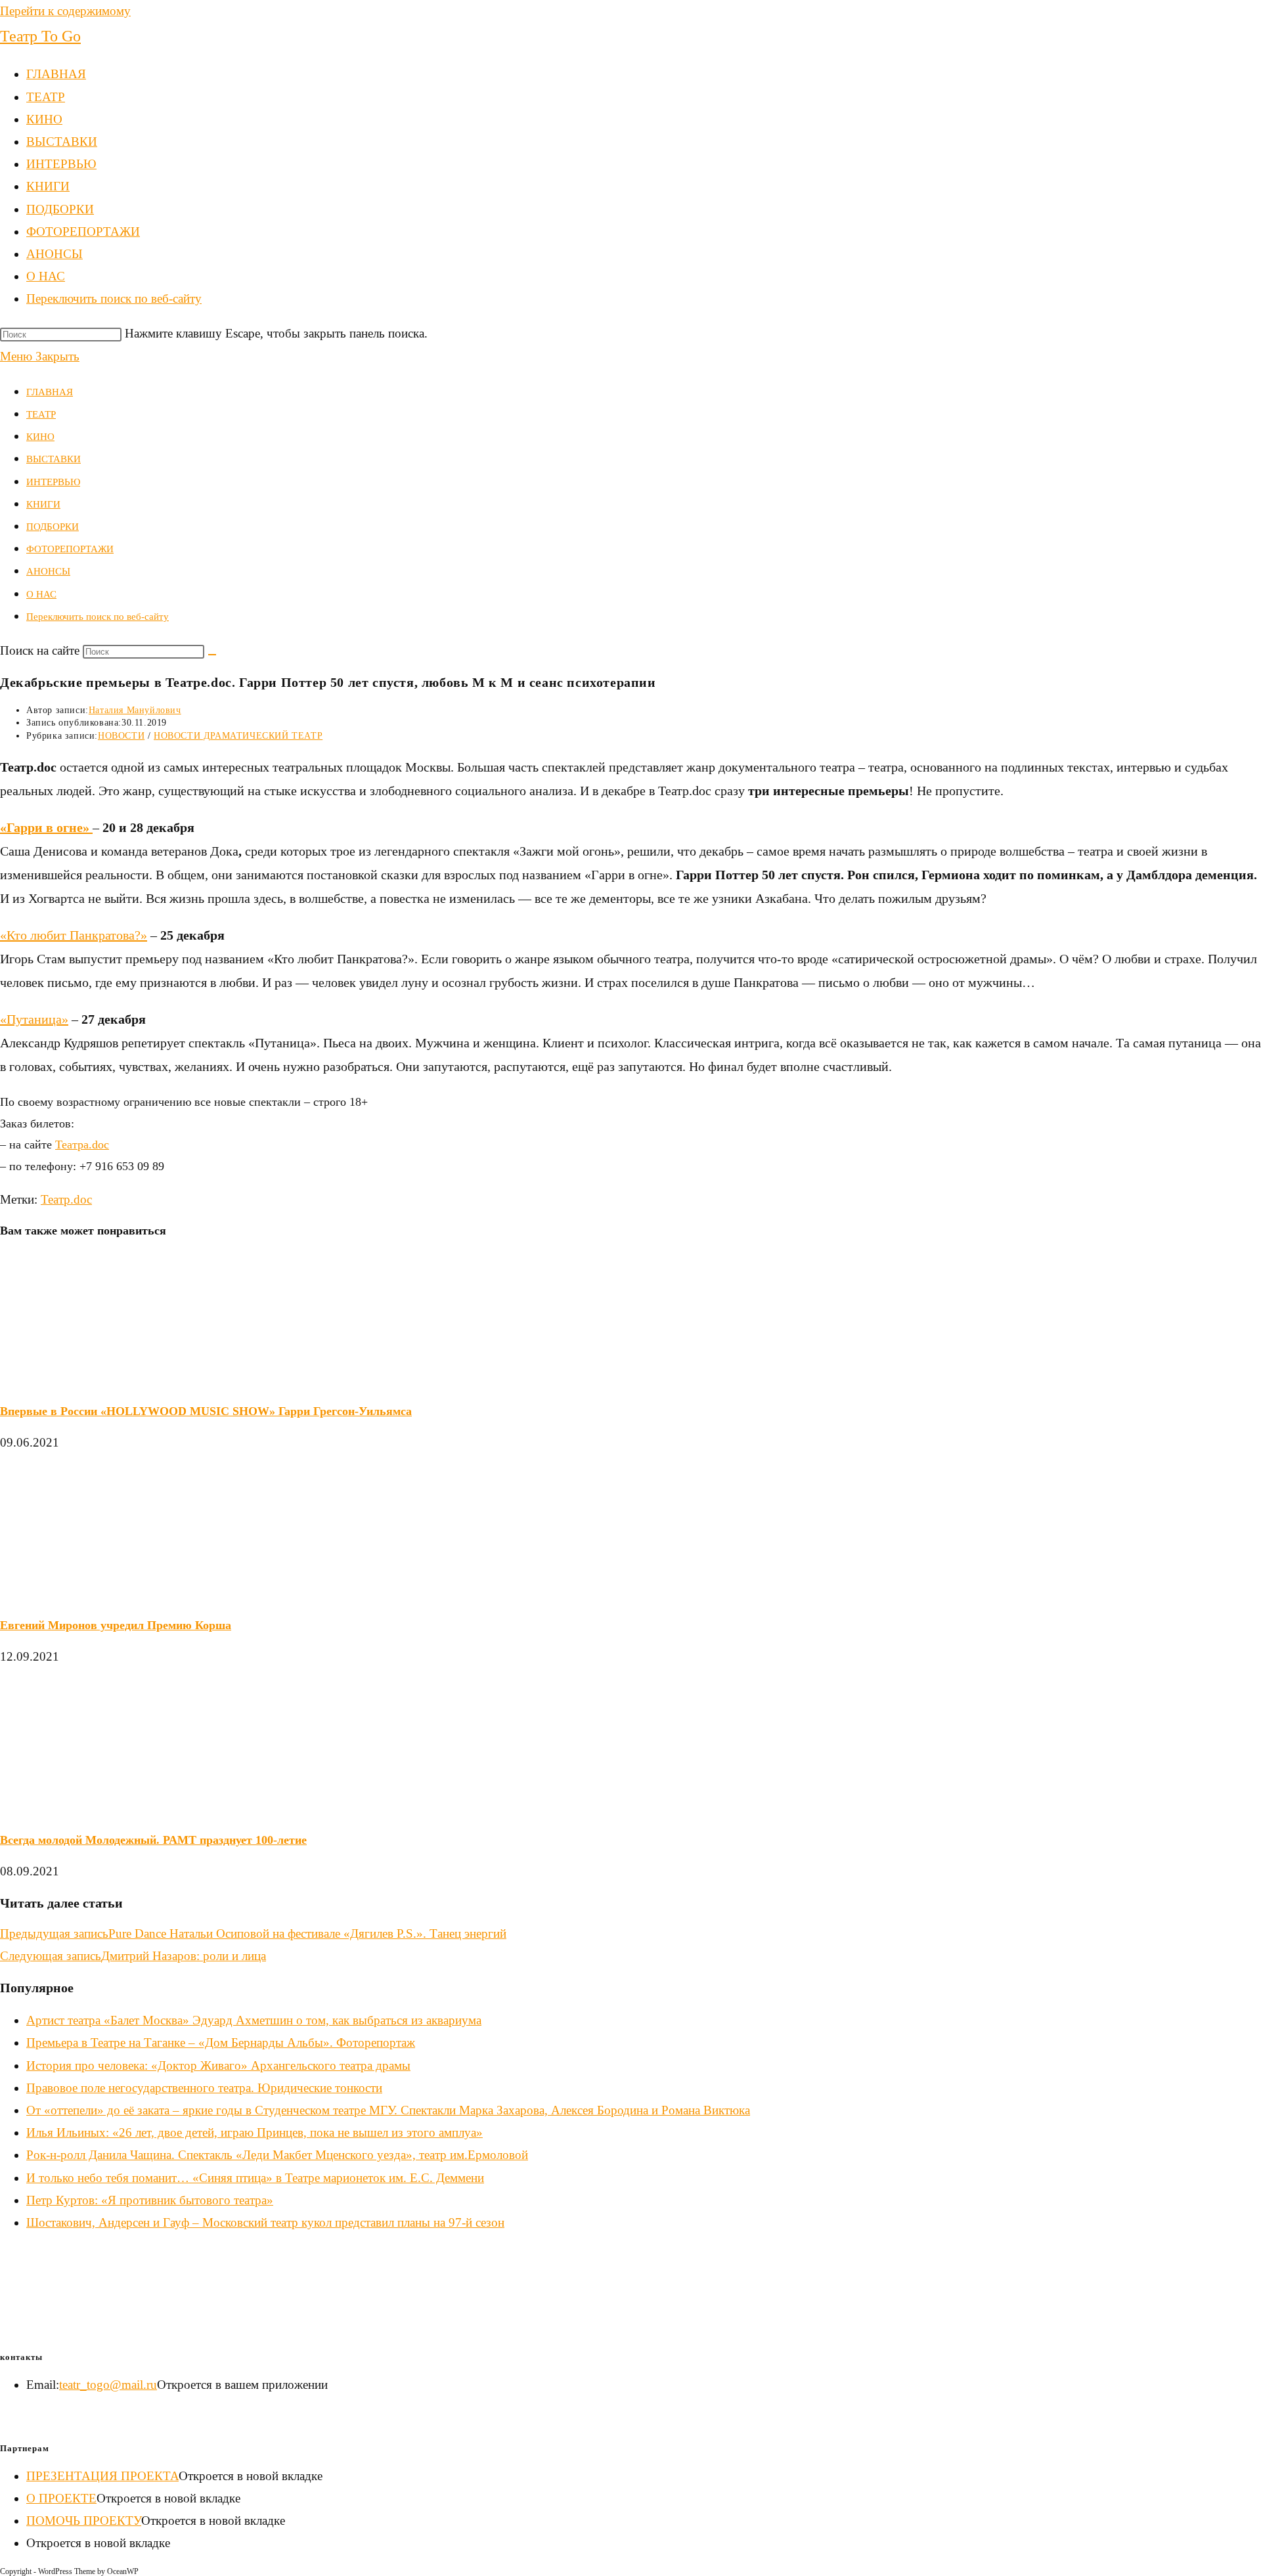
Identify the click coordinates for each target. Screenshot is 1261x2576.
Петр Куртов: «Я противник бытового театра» (150, 2200)
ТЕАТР (41, 414)
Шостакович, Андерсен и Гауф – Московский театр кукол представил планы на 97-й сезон (265, 2222)
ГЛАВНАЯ (50, 392)
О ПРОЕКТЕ (61, 2498)
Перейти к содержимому (65, 11)
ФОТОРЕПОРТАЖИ (70, 549)
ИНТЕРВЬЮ (53, 482)
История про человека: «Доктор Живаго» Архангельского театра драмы (218, 2065)
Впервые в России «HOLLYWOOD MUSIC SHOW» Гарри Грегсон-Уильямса (206, 1411)
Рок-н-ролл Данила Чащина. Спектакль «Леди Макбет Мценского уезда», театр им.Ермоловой (277, 2155)
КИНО (40, 437)
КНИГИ (43, 504)
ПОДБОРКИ (53, 527)
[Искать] (212, 655)
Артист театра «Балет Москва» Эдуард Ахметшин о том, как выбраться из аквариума (254, 2020)
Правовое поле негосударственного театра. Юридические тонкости (204, 2088)
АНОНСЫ (48, 571)
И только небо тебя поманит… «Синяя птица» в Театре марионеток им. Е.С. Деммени (255, 2178)
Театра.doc (82, 1145)
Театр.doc (66, 1199)
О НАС (41, 594)
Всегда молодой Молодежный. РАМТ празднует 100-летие (153, 1840)
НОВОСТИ (121, 736)
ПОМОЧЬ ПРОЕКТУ (84, 2521)
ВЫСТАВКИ (54, 459)
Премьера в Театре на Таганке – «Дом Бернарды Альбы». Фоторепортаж (221, 2042)
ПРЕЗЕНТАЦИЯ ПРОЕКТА (102, 2476)
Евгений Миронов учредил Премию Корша (116, 1625)
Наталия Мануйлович (135, 710)
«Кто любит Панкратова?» (74, 935)
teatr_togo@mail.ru (108, 2385)
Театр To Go (40, 36)
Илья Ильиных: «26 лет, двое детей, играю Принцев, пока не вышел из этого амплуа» (254, 2132)
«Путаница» (34, 1019)
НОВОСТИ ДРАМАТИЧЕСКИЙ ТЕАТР (238, 736)
